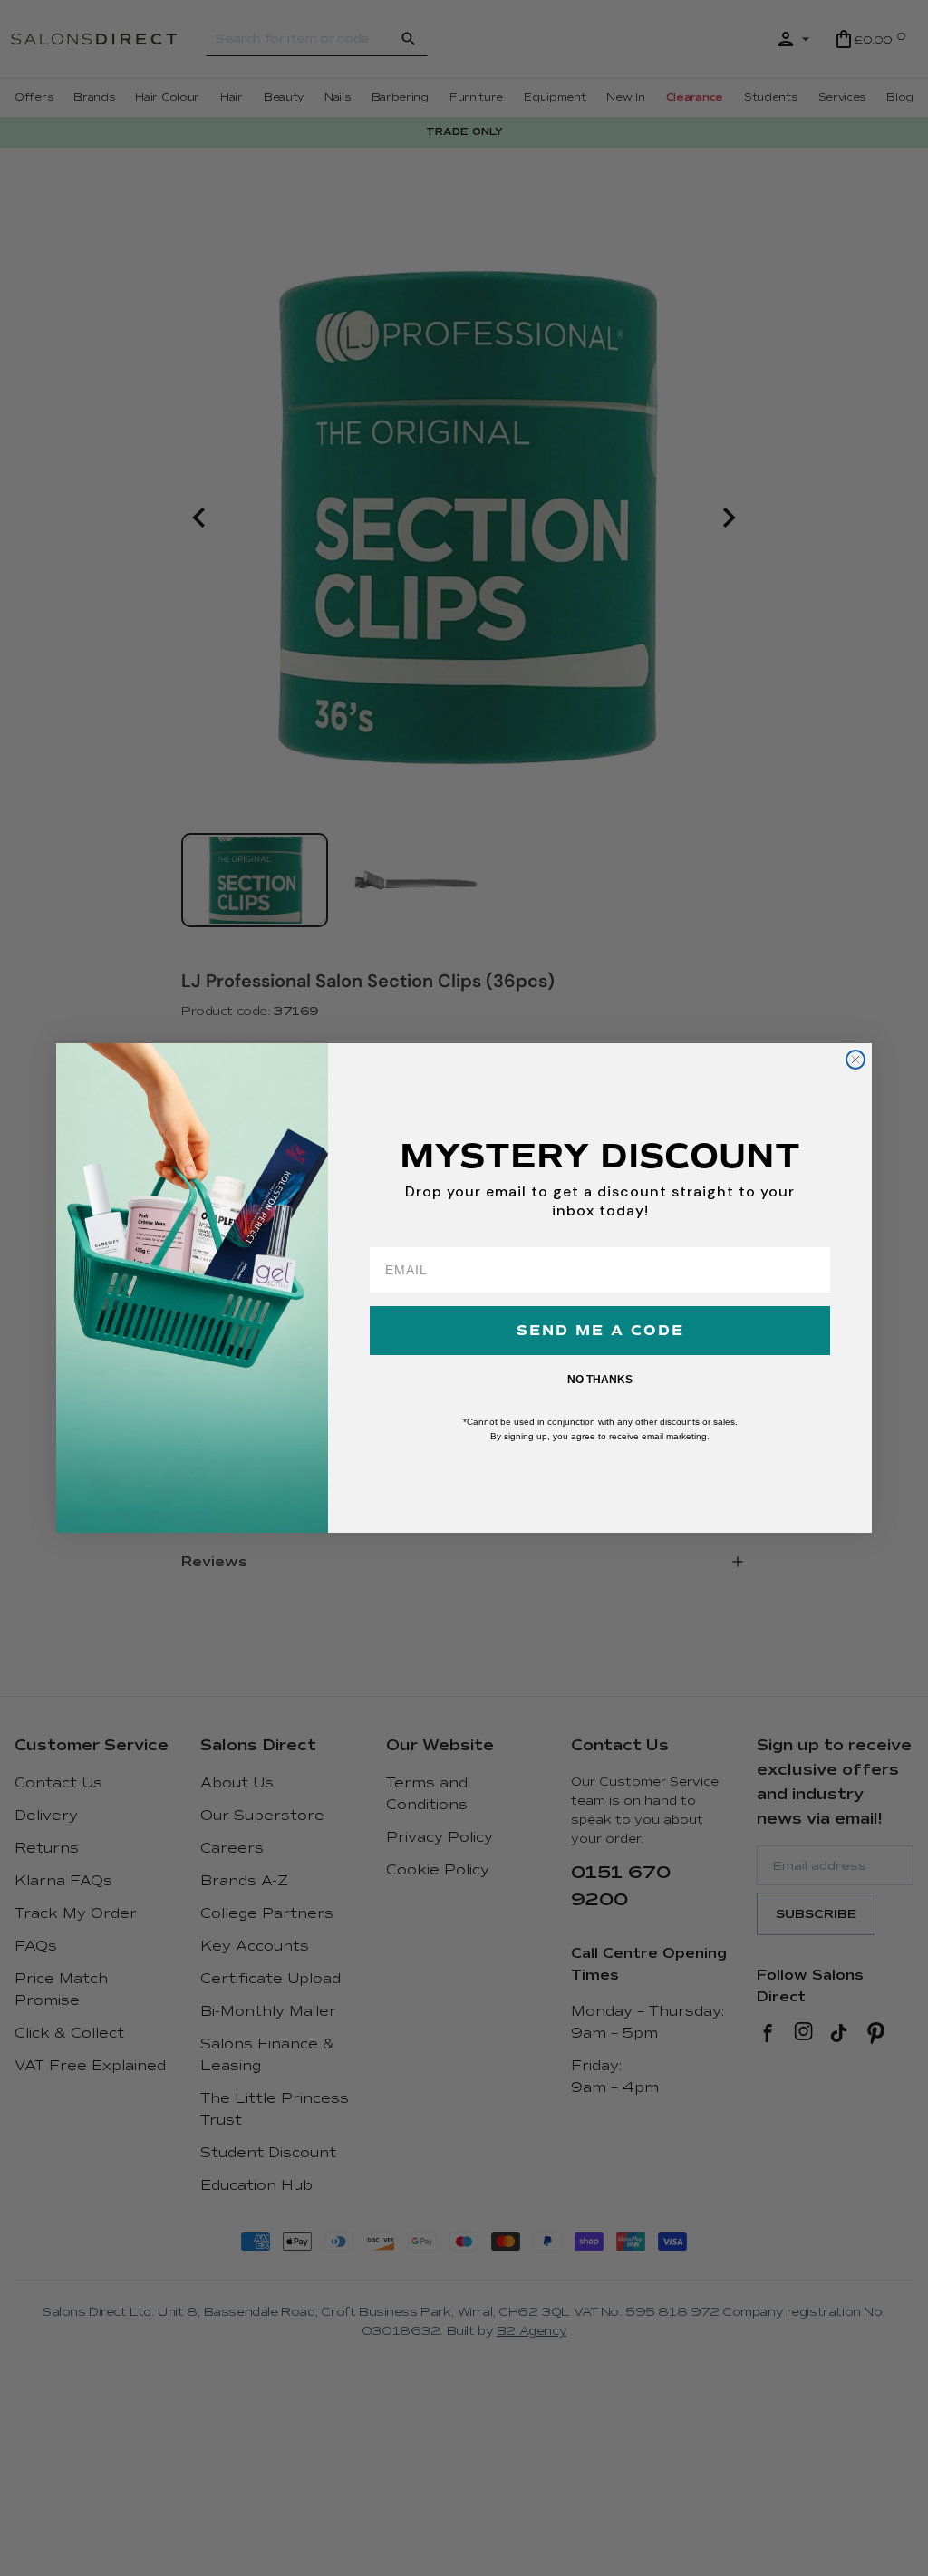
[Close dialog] (855, 1060)
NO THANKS (600, 1380)
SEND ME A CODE (600, 1331)
